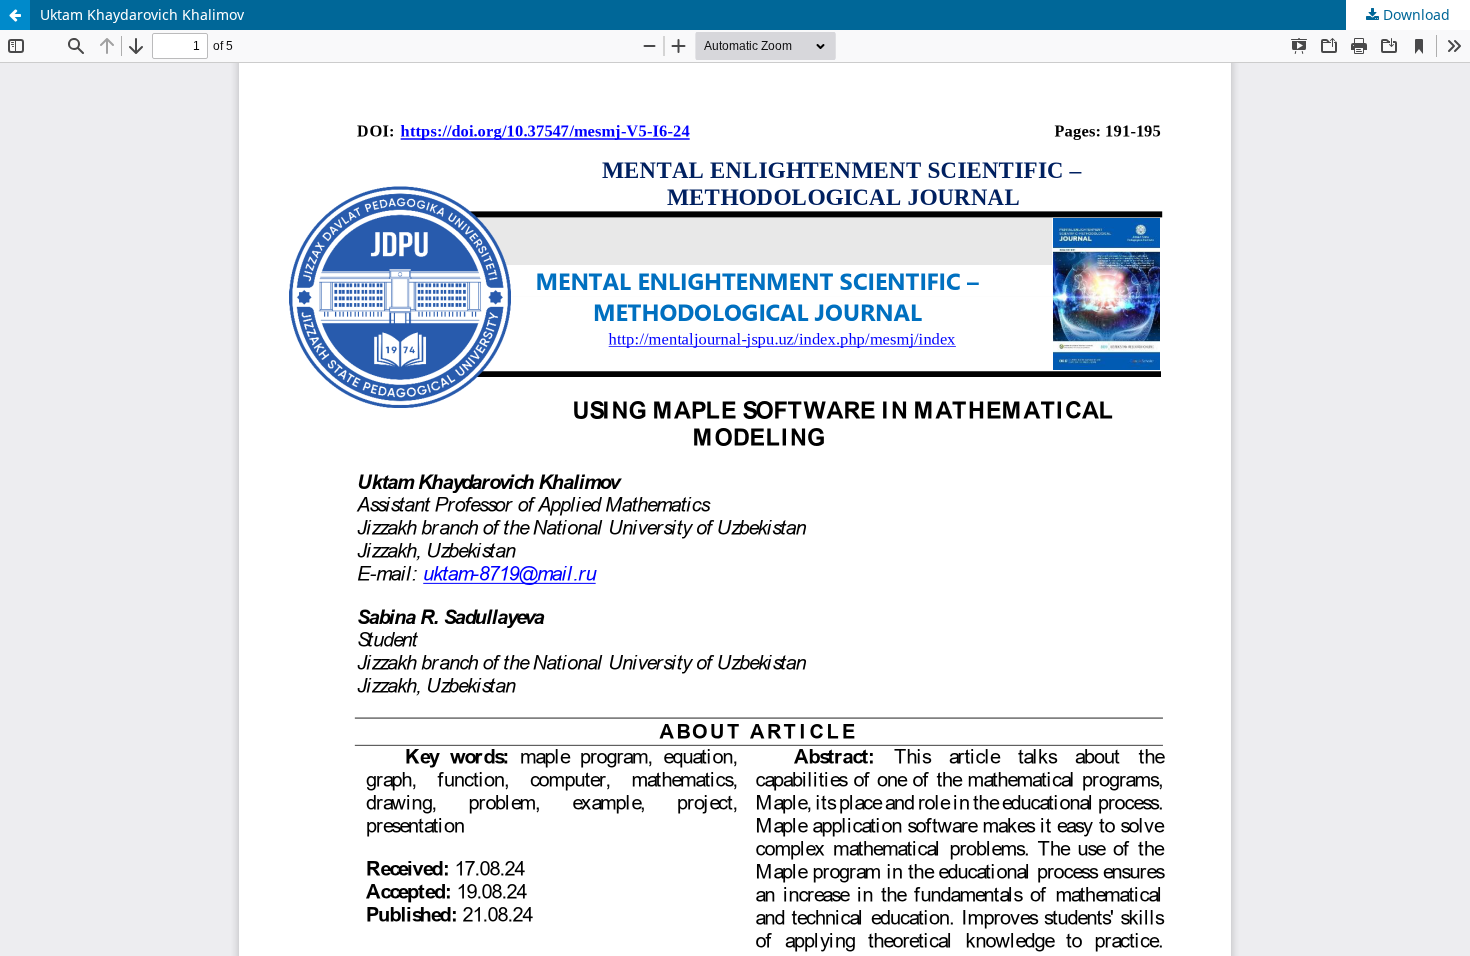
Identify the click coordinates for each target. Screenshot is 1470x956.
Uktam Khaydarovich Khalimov (142, 14)
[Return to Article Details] (15, 15)
